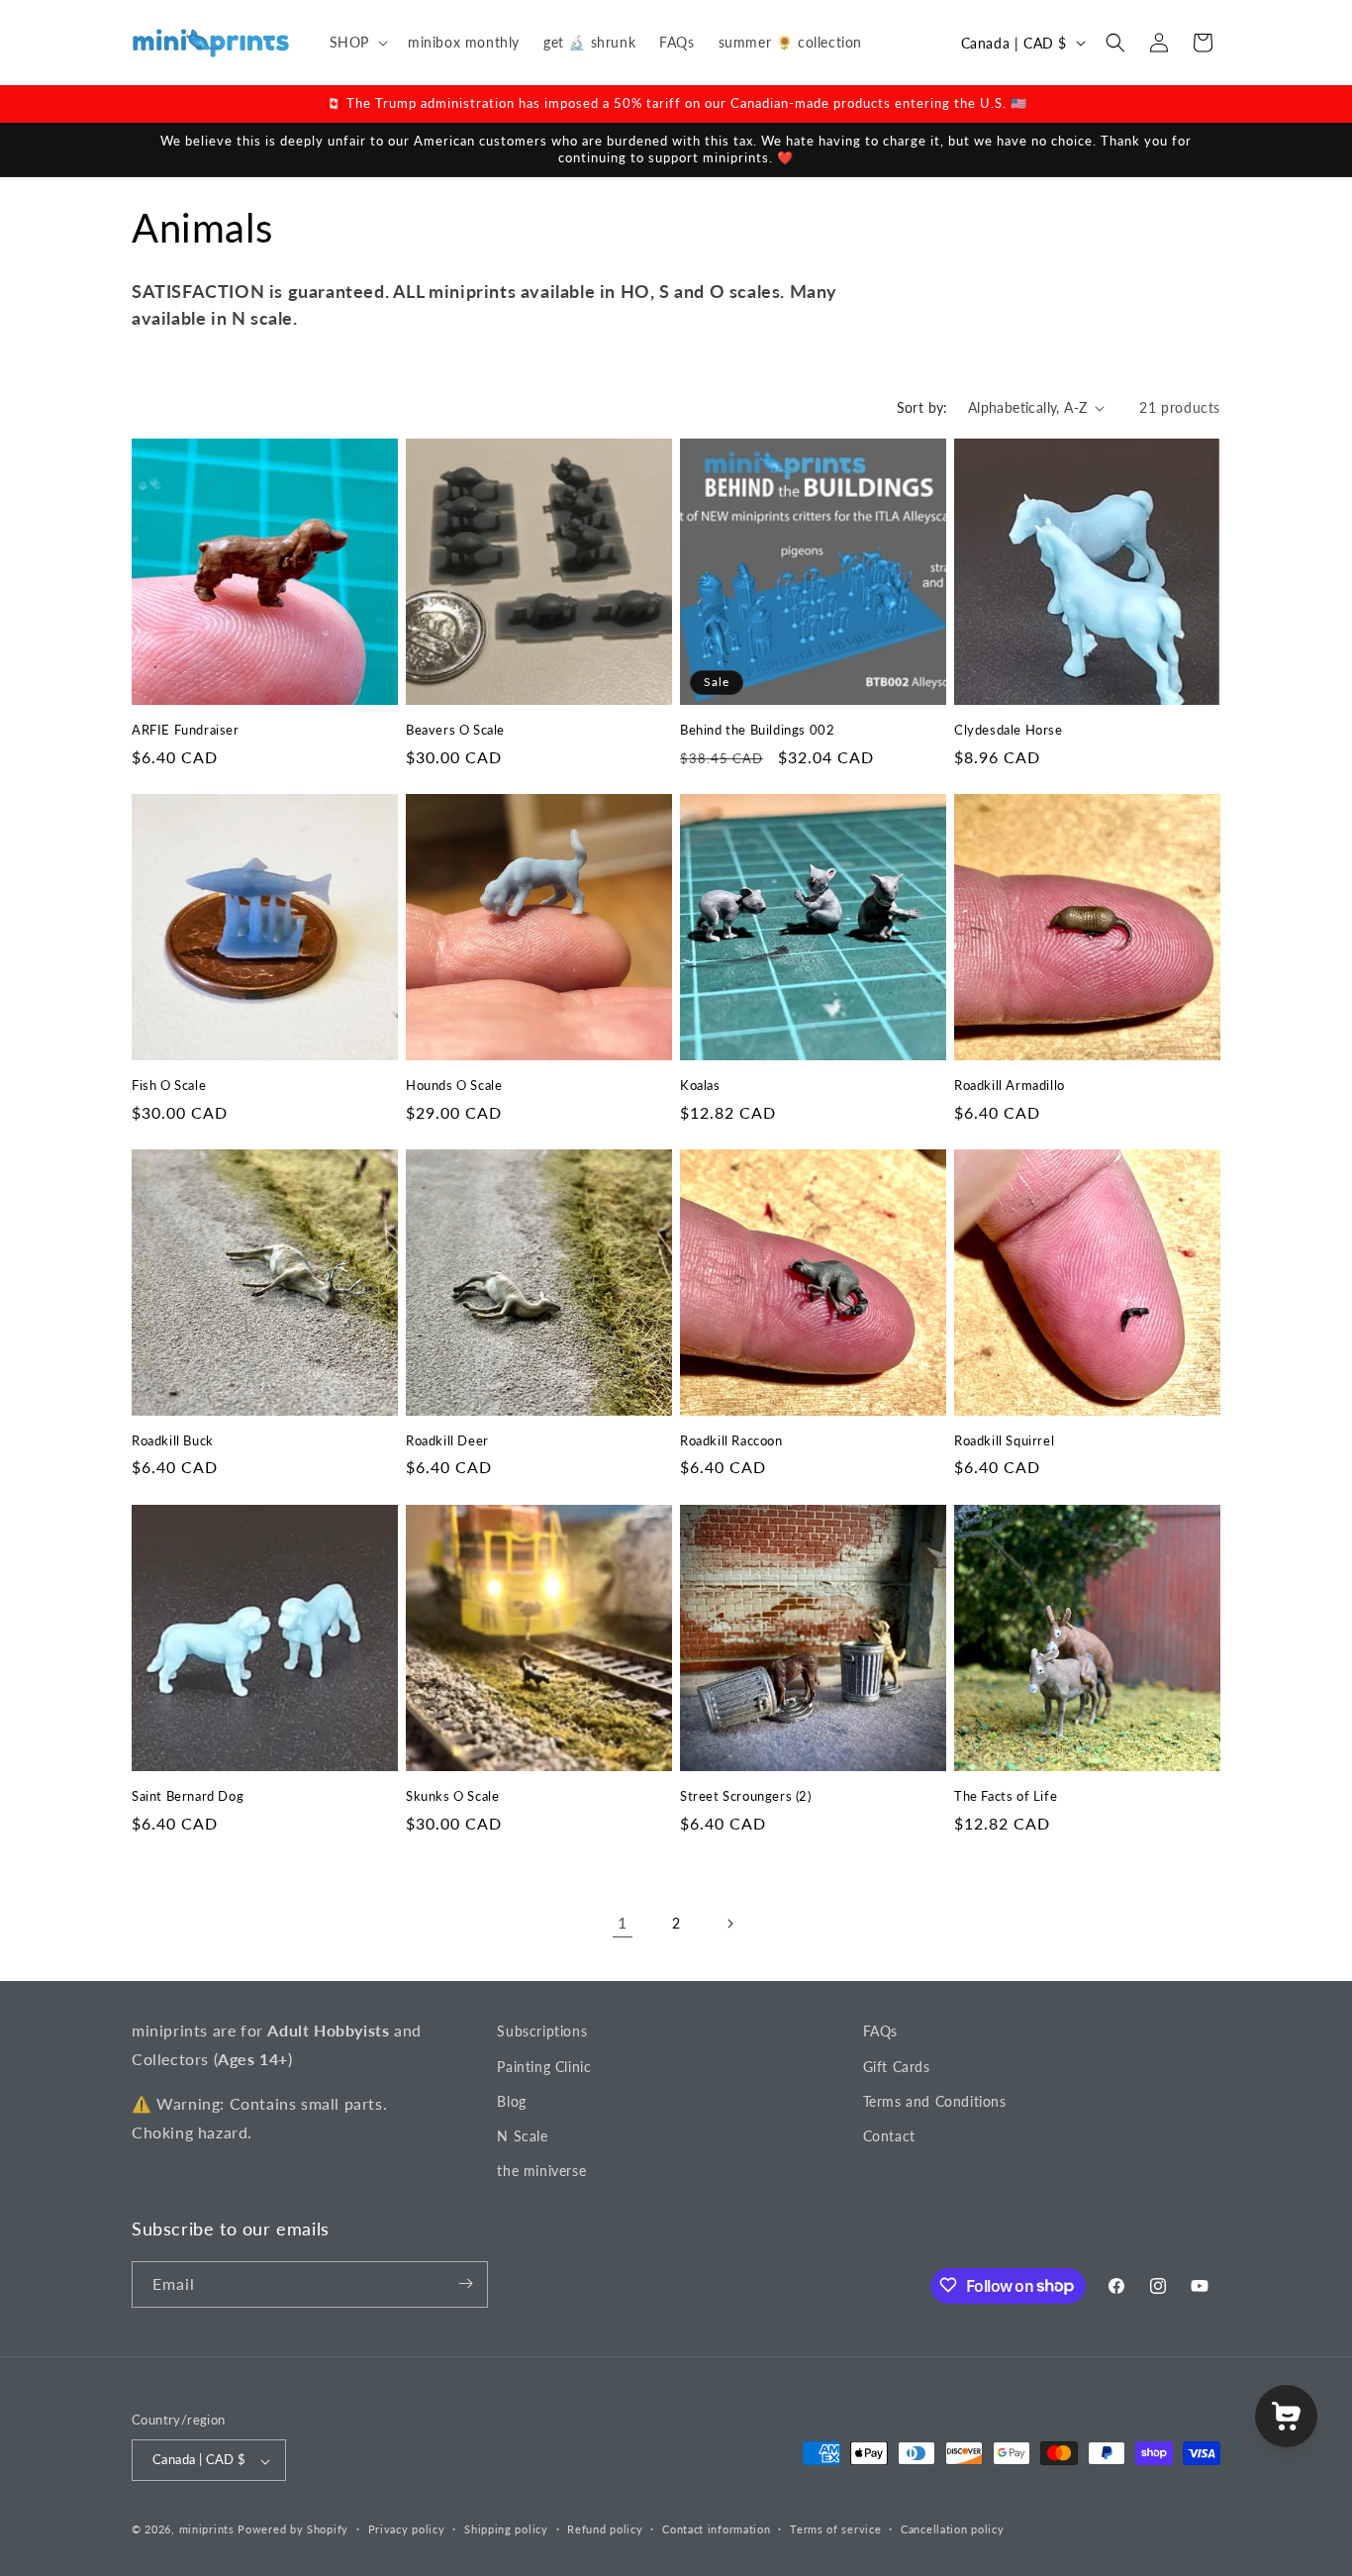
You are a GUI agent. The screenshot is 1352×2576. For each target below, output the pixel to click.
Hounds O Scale (454, 1085)
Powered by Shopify (293, 2530)
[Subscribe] (465, 2283)
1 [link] (623, 1922)
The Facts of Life (1006, 1796)
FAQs (880, 2031)
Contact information (716, 2529)
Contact (889, 2135)
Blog (511, 2100)
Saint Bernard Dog (188, 1796)
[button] (357, 43)
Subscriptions (542, 2031)
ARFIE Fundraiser (186, 730)
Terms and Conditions (935, 2100)
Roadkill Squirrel (1004, 1440)
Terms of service (835, 2529)
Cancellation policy (952, 2529)
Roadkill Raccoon (731, 1440)
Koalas (700, 1085)
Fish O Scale (169, 1085)
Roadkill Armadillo (1010, 1085)
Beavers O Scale (455, 730)
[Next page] (729, 1924)
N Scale (522, 2135)
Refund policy (605, 2529)
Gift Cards (897, 2066)
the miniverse (541, 2171)
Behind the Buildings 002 (757, 730)
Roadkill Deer (447, 1440)
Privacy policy (407, 2529)
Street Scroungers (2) (746, 1796)
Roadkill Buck (173, 1440)
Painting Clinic (544, 2066)
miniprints (209, 2530)
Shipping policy (506, 2529)
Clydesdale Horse (1009, 730)
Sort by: (922, 407)
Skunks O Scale (452, 1796)
